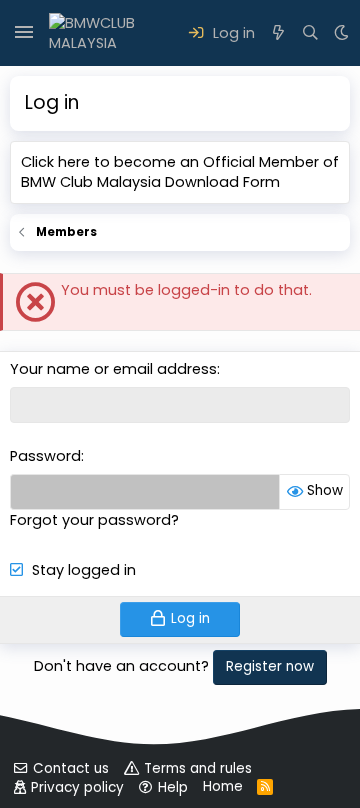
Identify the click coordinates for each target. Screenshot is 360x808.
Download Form (222, 182)
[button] (24, 33)
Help (173, 787)
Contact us (71, 768)
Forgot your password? (94, 520)
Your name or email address (113, 369)
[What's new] (278, 33)
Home (223, 786)
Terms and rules (198, 768)
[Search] (310, 33)
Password (45, 456)
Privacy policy (77, 787)
